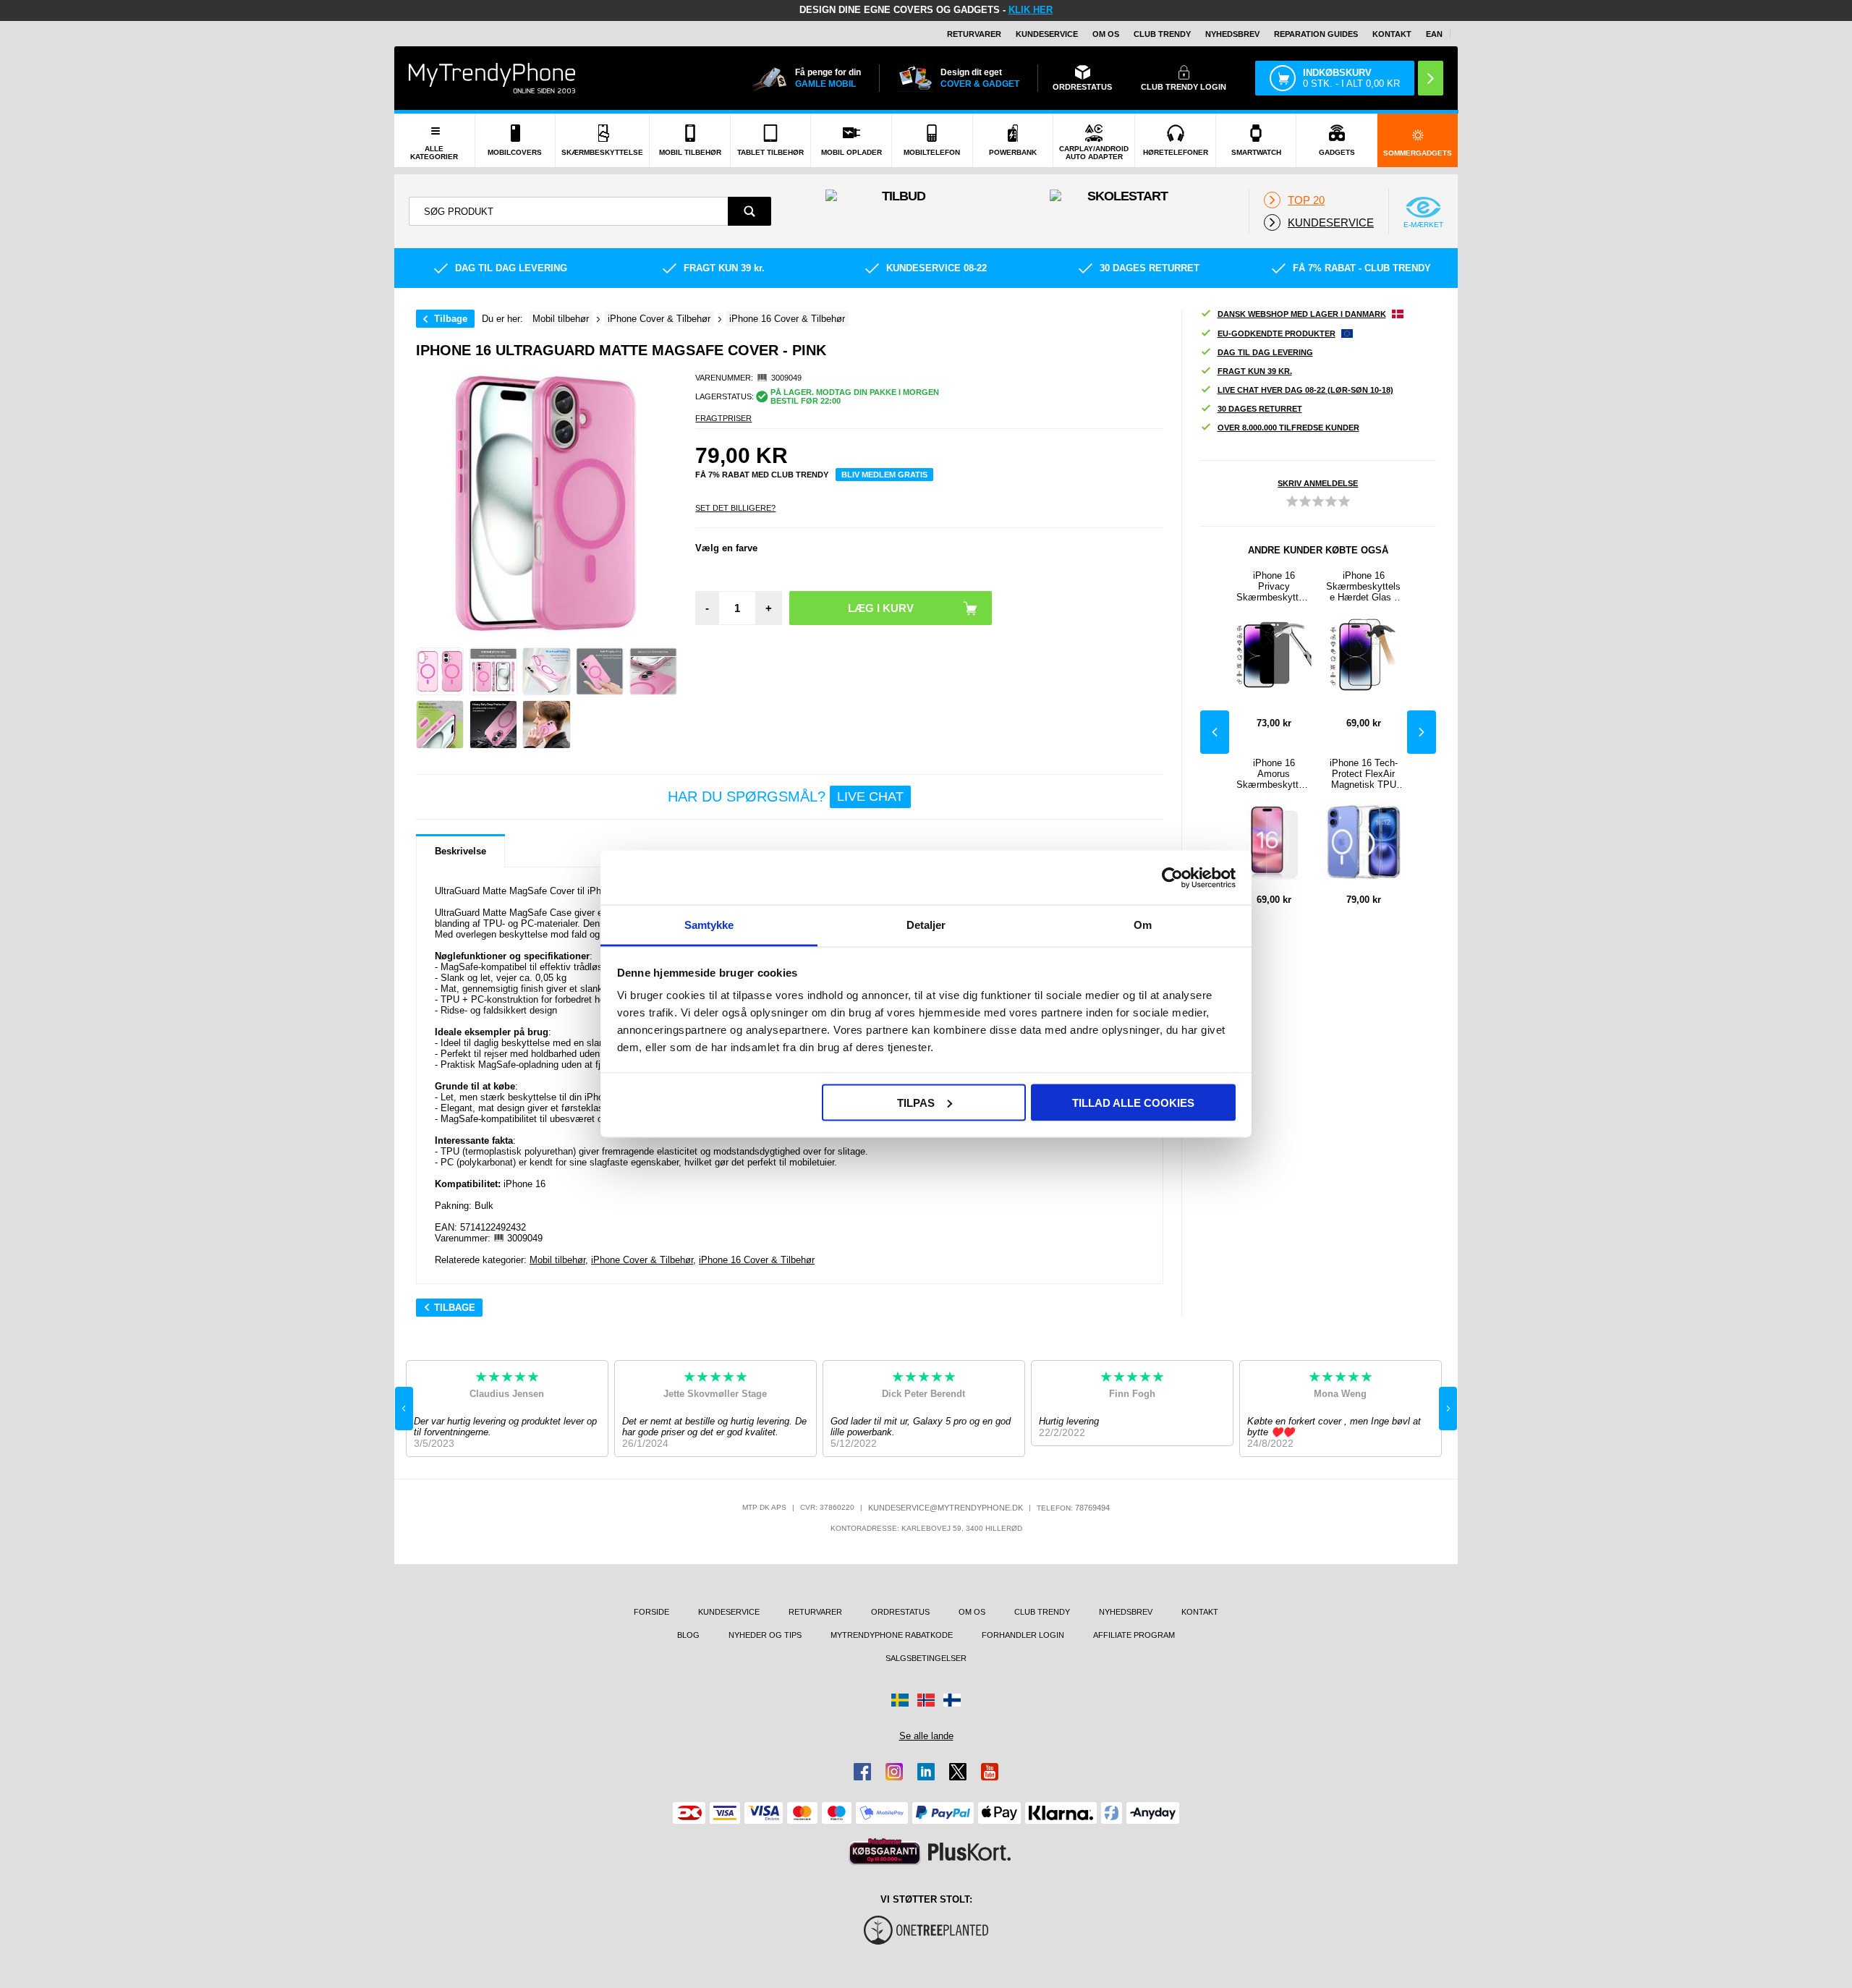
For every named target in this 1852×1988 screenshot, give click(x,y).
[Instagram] (894, 1772)
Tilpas (916, 1102)
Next (1422, 732)
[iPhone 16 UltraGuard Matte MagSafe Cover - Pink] (440, 671)
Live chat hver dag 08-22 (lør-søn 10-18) (1305, 390)
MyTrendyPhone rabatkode (892, 1635)
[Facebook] (862, 1772)
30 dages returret (1260, 409)
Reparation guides (1316, 34)
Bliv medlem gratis (884, 475)
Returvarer (974, 34)
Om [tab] (1143, 925)
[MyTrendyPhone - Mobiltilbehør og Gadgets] (492, 78)
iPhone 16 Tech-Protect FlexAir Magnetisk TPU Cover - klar (1364, 774)
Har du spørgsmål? (786, 797)
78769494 (1092, 1508)
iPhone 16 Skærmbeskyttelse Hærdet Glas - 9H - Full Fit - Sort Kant (1364, 586)
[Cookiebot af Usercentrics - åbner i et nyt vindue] (1172, 878)
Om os (1106, 34)
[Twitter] (958, 1772)
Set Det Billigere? (735, 508)
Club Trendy (1162, 34)
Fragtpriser (723, 418)
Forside (651, 1612)
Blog (688, 1635)
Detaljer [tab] (926, 925)
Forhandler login (1023, 1635)
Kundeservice (1047, 34)
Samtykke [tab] (709, 925)
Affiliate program (1134, 1635)
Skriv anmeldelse (1318, 483)
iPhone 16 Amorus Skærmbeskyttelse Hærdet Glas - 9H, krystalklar (1274, 774)
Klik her (1031, 10)
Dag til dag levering (1265, 352)
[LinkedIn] (926, 1772)
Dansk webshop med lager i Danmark (1302, 314)
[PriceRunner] (885, 1852)
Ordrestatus (900, 1612)
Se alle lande (926, 1736)
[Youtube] (990, 1772)
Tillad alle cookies (1133, 1102)
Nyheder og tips (765, 1635)
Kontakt (1392, 34)
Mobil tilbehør (557, 1260)
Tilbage (451, 319)
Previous (1215, 732)
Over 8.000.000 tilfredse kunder (1288, 428)
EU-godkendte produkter (1277, 334)
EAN (1434, 34)
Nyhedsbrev (1232, 34)
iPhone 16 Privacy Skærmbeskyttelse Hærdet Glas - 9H (1274, 586)
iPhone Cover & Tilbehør (642, 1260)
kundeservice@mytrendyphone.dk (946, 1508)
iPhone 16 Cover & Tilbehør (757, 1260)
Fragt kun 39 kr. (1255, 371)
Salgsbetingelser (926, 1658)
